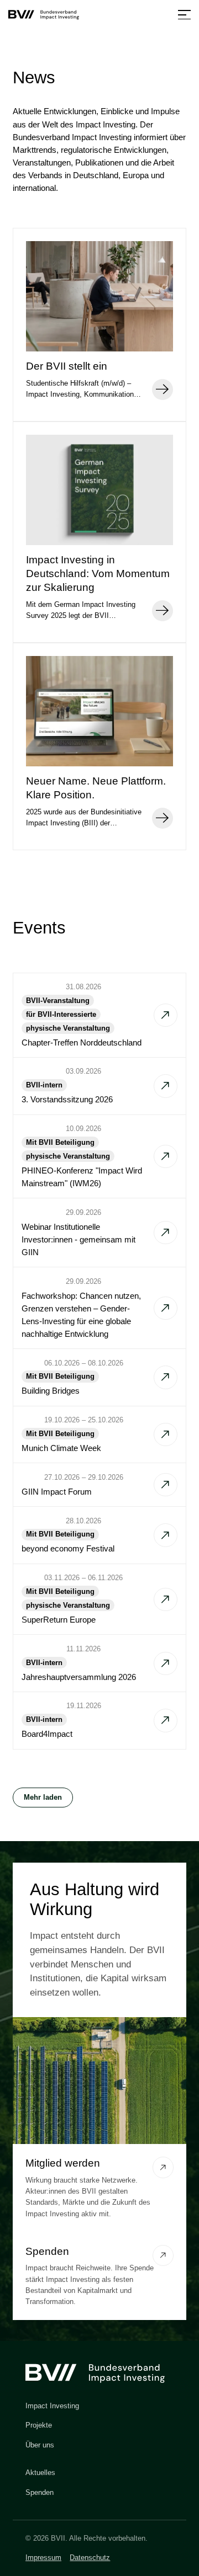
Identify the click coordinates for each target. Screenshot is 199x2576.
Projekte (39, 2425)
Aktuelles (40, 2473)
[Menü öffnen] (184, 15)
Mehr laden (43, 1797)
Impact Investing (52, 2406)
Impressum (43, 2558)
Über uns (40, 2445)
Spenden (40, 2492)
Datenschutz (90, 2558)
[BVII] (46, 15)
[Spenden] (163, 2255)
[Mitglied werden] (163, 2167)
